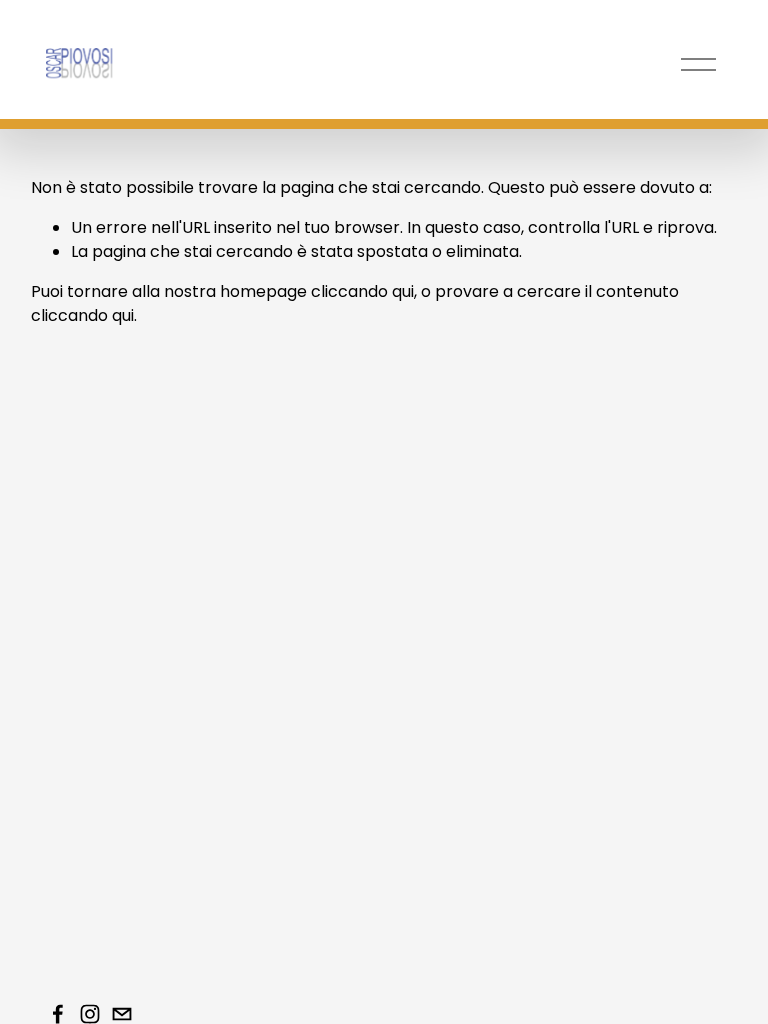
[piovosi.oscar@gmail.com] (122, 1014)
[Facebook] (58, 1014)
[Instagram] (90, 1014)
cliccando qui (362, 291)
